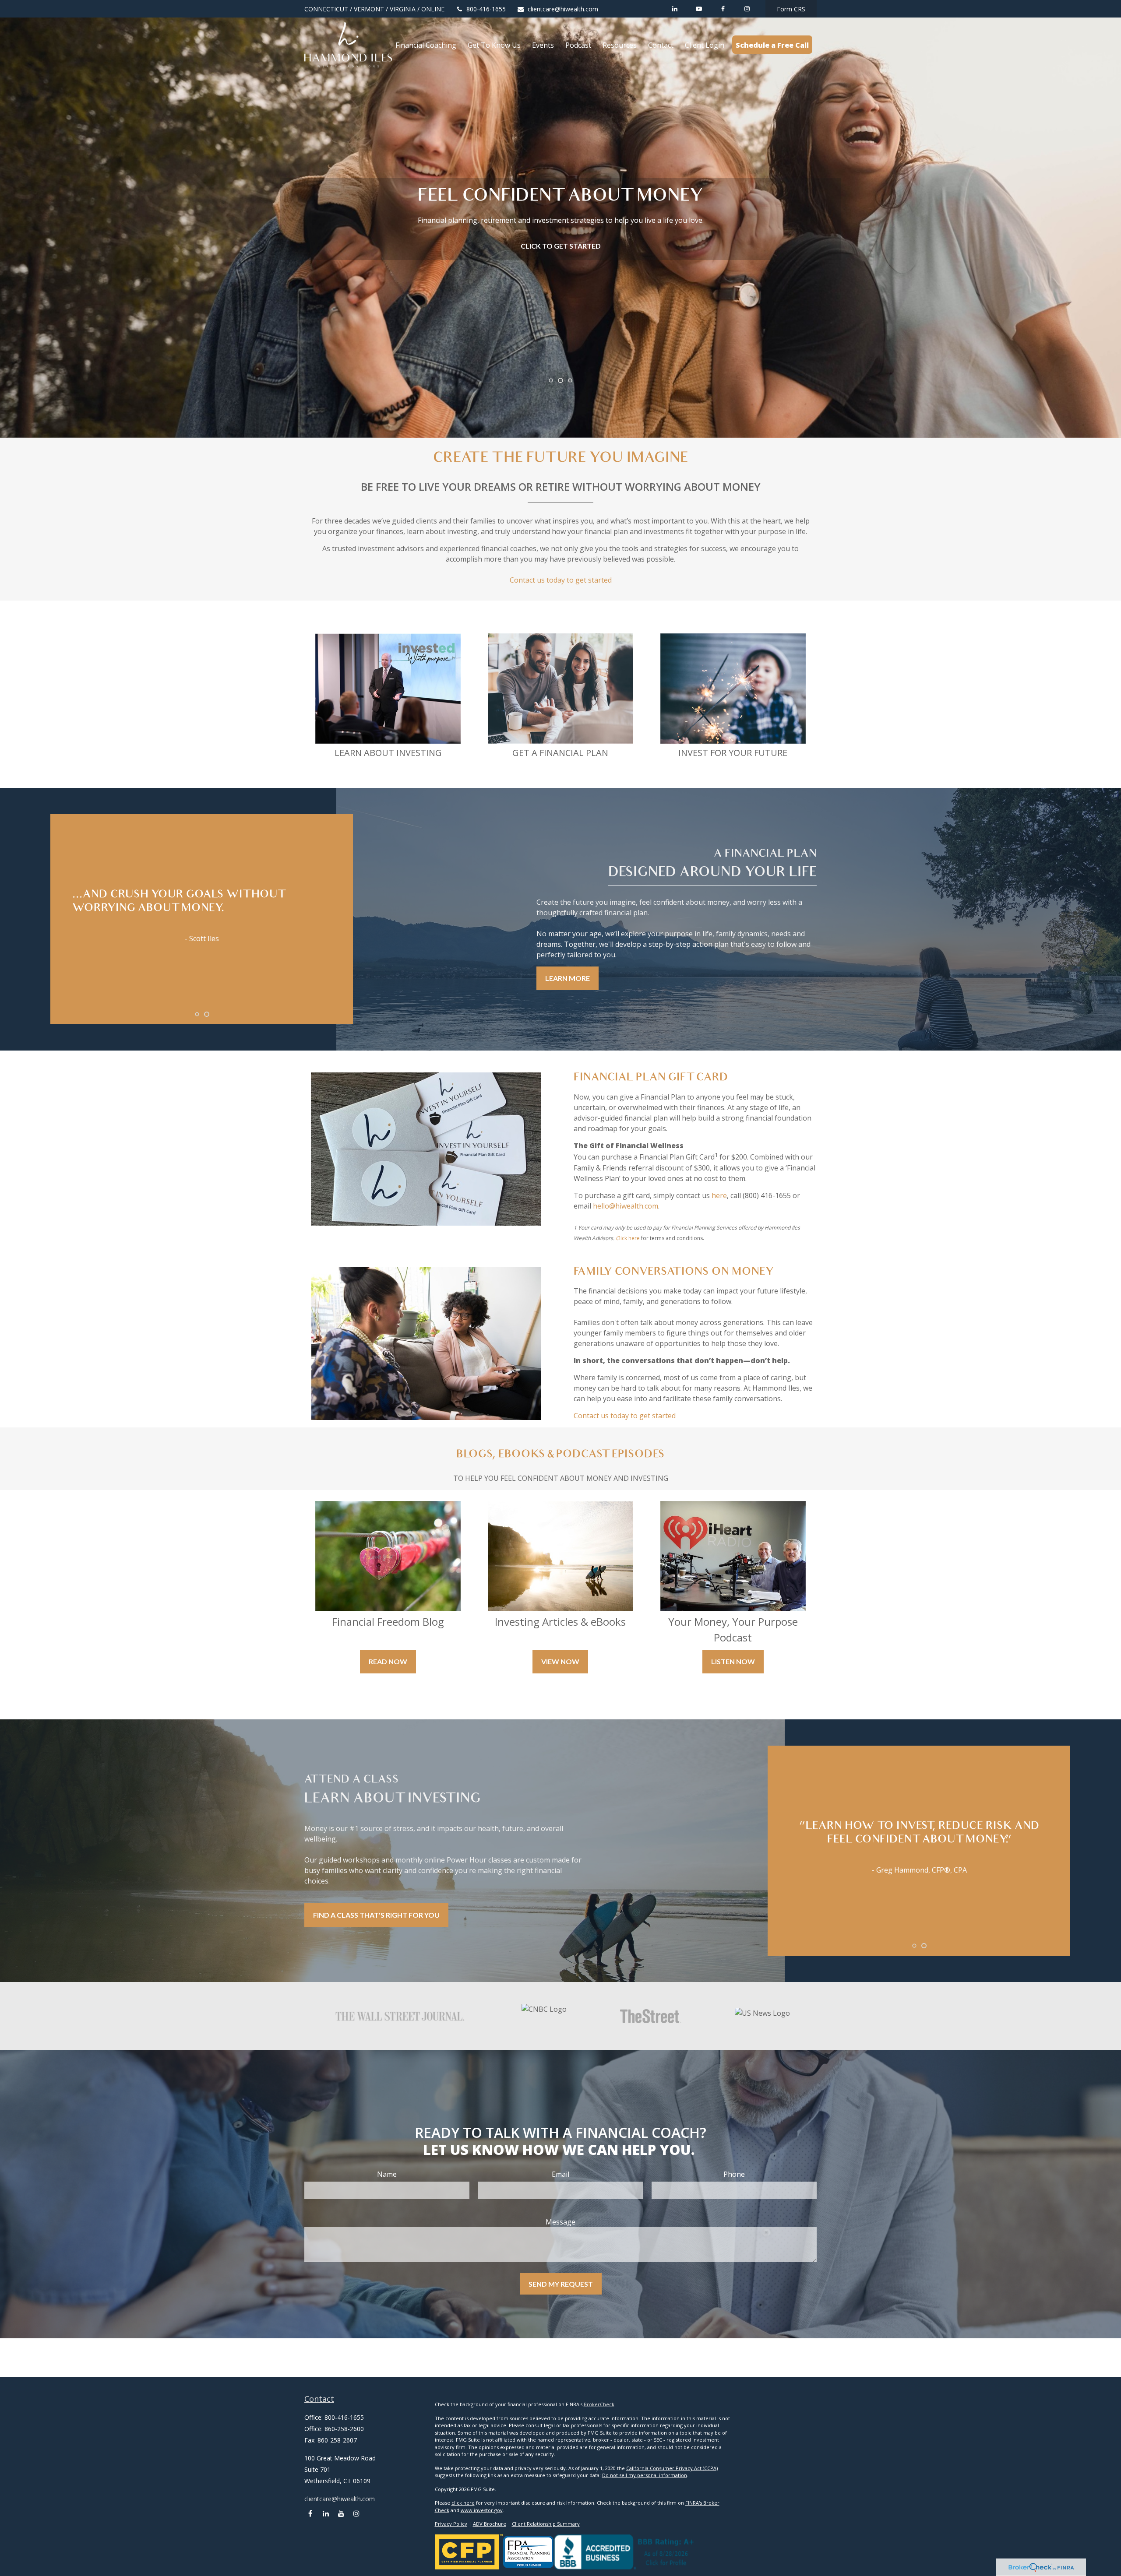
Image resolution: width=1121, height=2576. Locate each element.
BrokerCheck (599, 2404)
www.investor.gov (482, 2510)
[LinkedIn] (675, 9)
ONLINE (433, 9)
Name (387, 2174)
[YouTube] (699, 9)
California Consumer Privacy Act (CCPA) (672, 2468)
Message (560, 2222)
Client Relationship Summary (546, 2524)
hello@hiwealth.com (626, 1206)
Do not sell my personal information (645, 2475)
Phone (734, 2174)
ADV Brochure (490, 2524)
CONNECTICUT (326, 9)
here (719, 1195)
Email (560, 2174)
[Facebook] (723, 9)
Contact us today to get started (561, 580)
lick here (629, 1238)
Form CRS (791, 9)
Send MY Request (561, 2284)
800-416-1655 (486, 9)
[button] (426, 45)
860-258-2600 (344, 2429)
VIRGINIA (403, 9)
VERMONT (369, 9)
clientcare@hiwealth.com (563, 9)
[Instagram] (356, 2514)
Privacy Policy (451, 2524)
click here (463, 2503)
